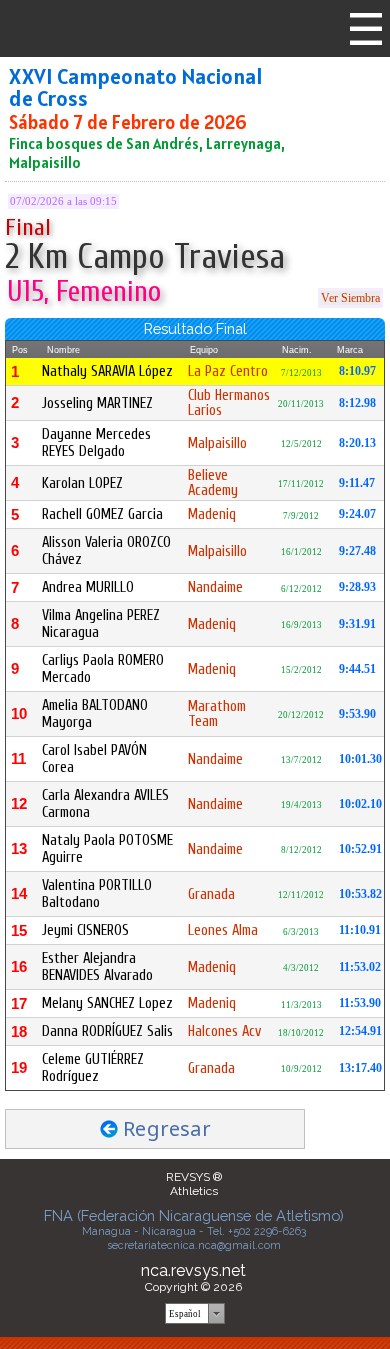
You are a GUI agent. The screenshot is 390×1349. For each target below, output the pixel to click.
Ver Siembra (350, 298)
